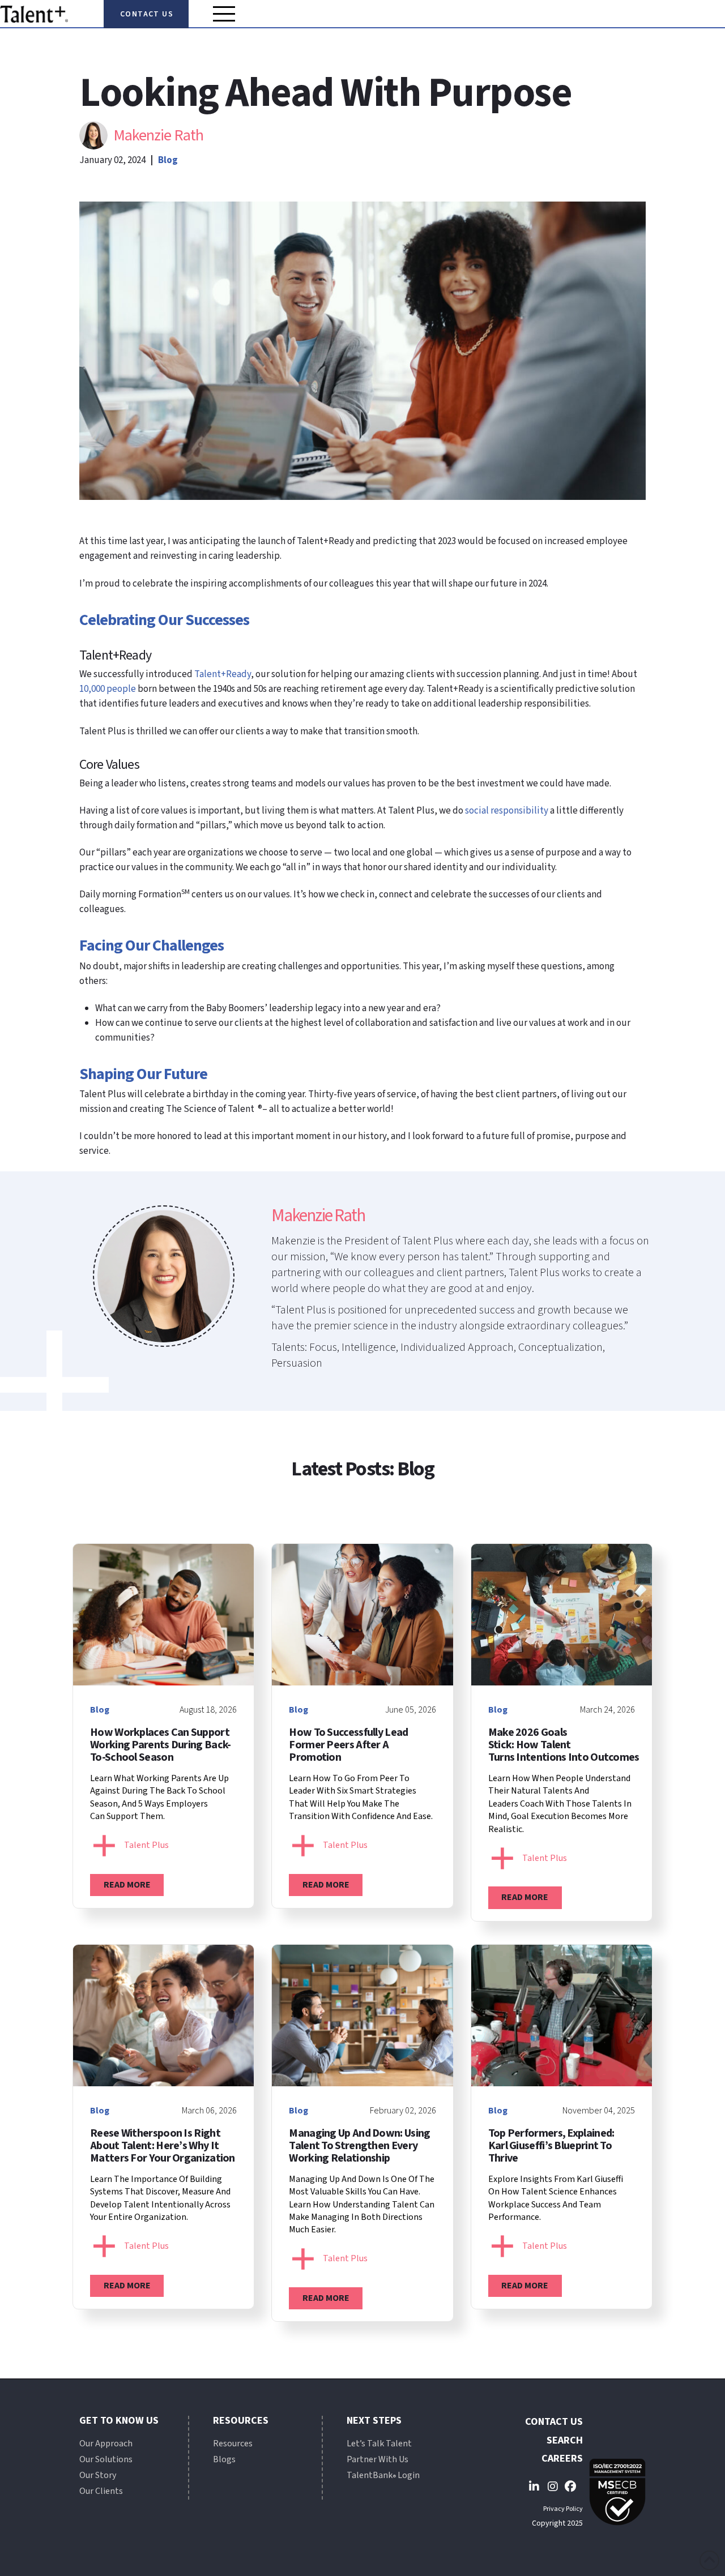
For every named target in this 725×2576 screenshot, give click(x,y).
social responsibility (507, 811)
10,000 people (108, 689)
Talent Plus (146, 1845)
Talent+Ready (223, 674)
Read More (127, 1885)
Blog (168, 160)
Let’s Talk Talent (379, 2444)
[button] (224, 14)
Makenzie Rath (158, 135)
